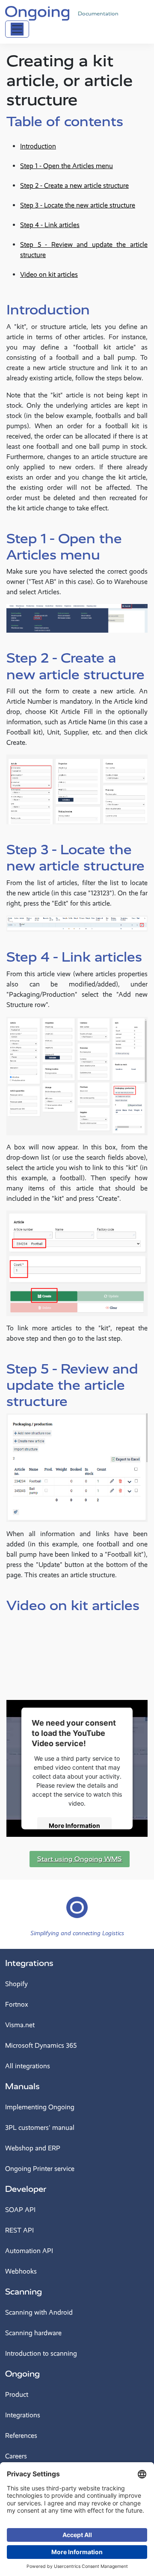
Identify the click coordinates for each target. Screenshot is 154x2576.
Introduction (38, 146)
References (21, 2435)
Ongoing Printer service (40, 2169)
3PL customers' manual (40, 2127)
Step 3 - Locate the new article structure (78, 205)
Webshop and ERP (33, 2148)
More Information (74, 1825)
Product (17, 2394)
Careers (16, 2456)
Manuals (22, 2086)
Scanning (24, 2292)
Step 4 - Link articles (50, 225)
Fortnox (17, 2004)
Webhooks (21, 2271)
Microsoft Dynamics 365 (41, 2045)
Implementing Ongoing (40, 2107)
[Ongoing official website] (37, 12)
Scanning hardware (33, 2333)
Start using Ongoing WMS (80, 1859)
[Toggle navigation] (17, 29)
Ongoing (22, 2374)
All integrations (28, 2066)
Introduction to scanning (41, 2353)
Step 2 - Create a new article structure (74, 185)
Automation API (29, 2251)
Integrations (29, 1963)
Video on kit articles (49, 274)
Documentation (98, 14)
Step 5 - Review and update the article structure (84, 250)
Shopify (16, 1984)
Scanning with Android (39, 2312)
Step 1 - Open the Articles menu (67, 166)
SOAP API (20, 2210)
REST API (19, 2230)
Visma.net (20, 2025)
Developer (26, 2189)
